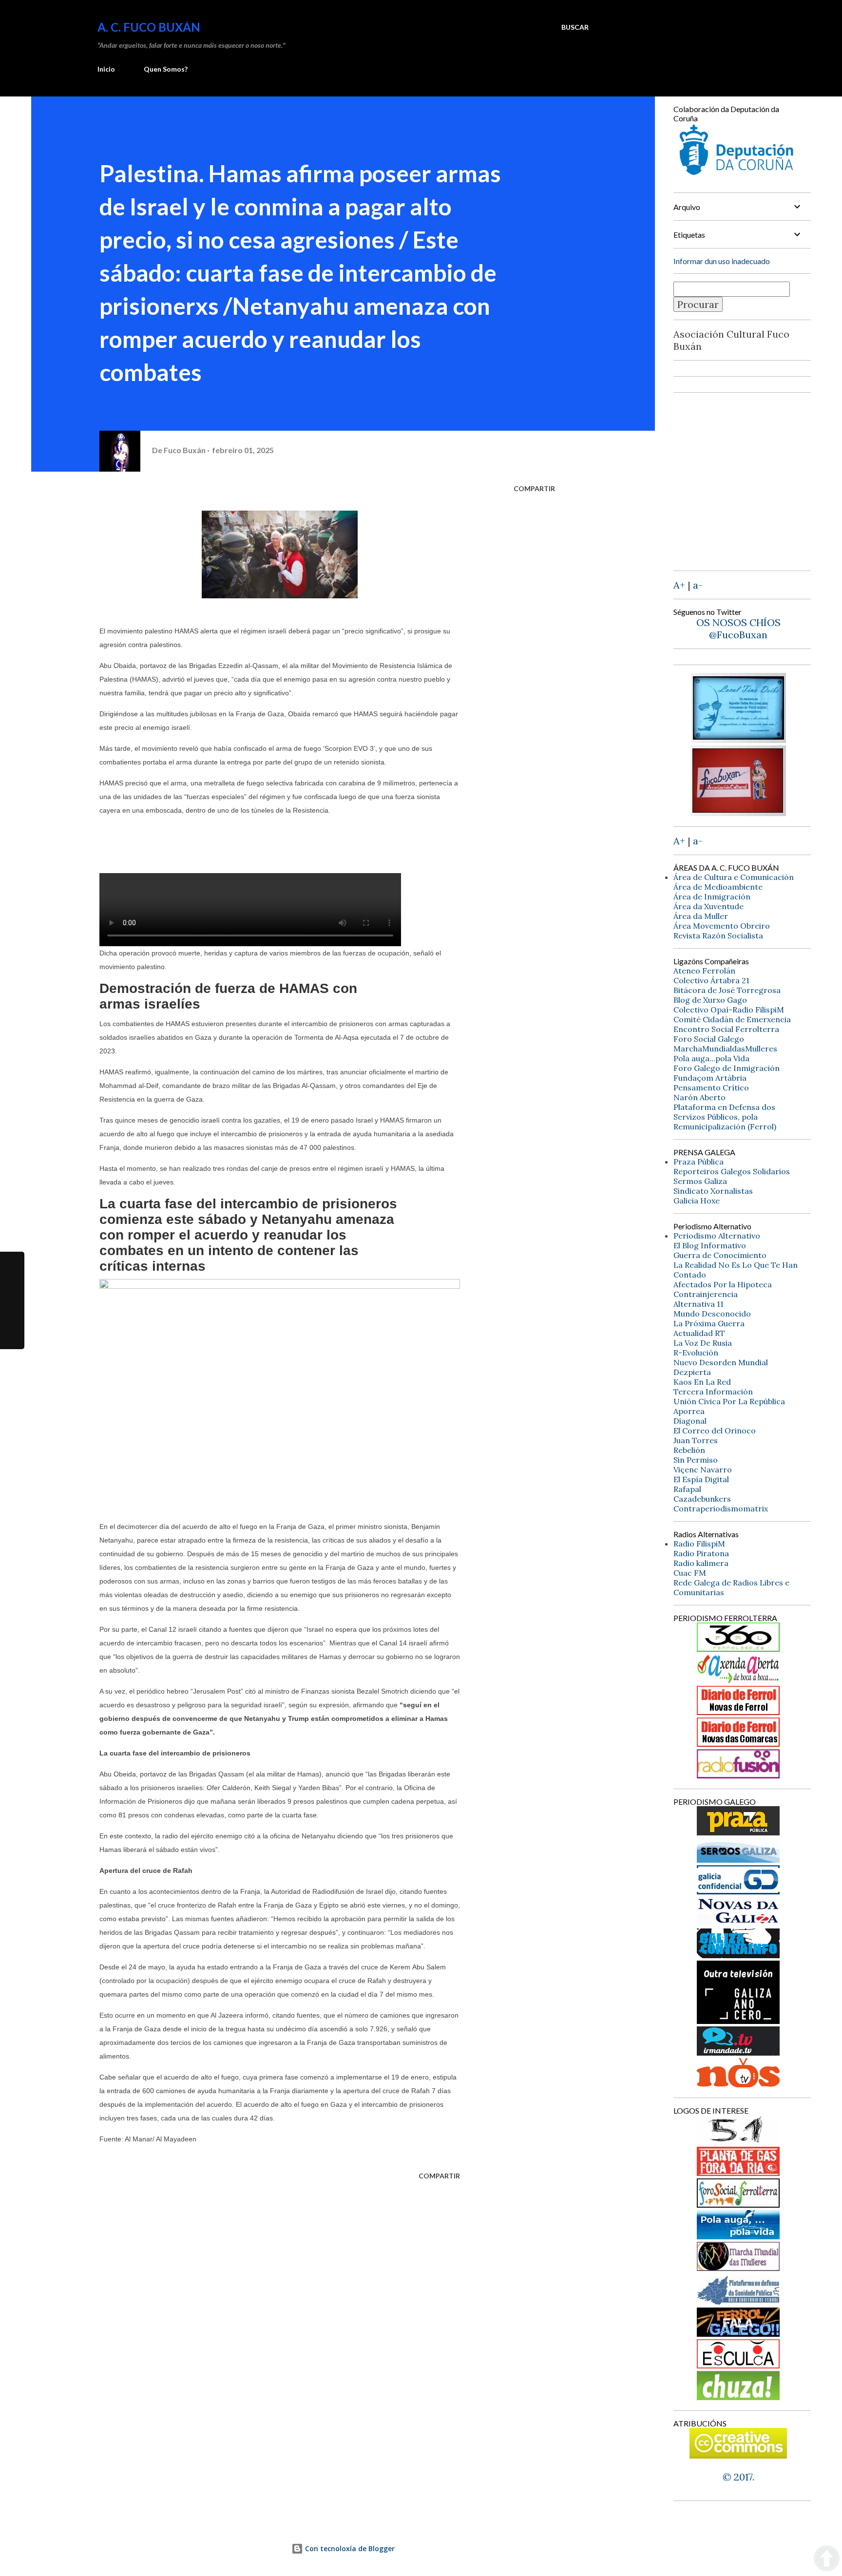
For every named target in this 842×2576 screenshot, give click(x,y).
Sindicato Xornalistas (713, 1191)
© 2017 (737, 2477)
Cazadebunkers (702, 1499)
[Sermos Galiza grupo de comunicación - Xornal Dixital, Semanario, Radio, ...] (738, 1859)
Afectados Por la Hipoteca (723, 1284)
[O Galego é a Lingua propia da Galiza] (738, 2141)
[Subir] (827, 2559)
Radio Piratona (701, 1553)
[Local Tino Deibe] (738, 739)
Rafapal (687, 1489)
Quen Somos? (166, 69)
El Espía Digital (701, 1479)
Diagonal (690, 1421)
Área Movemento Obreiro (722, 926)
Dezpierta (692, 1372)
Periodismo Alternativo (717, 1236)
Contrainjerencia (706, 1294)
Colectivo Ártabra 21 (711, 980)
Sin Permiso (696, 1460)
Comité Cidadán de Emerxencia (732, 1019)
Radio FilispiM (699, 1544)
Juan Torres (696, 1440)
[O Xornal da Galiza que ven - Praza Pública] (738, 1832)
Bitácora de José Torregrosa (727, 990)
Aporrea (689, 1411)
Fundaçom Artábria (710, 1078)
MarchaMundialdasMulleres (725, 1049)
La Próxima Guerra (709, 1323)
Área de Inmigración (712, 897)
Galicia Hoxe (697, 1201)
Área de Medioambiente (718, 887)
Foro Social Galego (709, 1039)
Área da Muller (701, 916)
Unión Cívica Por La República (729, 1401)
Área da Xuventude (708, 906)
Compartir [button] (534, 488)
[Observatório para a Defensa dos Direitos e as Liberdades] (738, 2365)
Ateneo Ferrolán (704, 971)
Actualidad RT (699, 1333)
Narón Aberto (699, 1097)
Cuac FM (690, 1573)
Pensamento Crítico (711, 1088)
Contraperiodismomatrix (721, 1508)
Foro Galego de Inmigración (727, 1068)
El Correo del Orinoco (715, 1431)
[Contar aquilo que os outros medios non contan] (738, 1891)
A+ (679, 585)
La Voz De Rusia (703, 1343)
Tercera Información (713, 1392)
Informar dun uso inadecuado (722, 261)
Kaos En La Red (702, 1382)
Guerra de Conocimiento (720, 1255)
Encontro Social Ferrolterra (726, 1029)
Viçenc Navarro (703, 1469)
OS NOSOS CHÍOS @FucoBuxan (738, 629)
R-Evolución (696, 1353)
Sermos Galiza (700, 1181)
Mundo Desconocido (712, 1314)
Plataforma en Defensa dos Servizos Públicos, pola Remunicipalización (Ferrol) (725, 1117)
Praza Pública (698, 1162)
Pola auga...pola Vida (711, 1058)
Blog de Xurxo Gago (710, 1000)
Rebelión (689, 1450)
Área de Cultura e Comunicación (734, 877)
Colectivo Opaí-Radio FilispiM (729, 1010)
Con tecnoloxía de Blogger (349, 2548)
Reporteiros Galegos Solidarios (732, 1171)
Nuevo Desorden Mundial (721, 1362)
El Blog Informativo (710, 1245)
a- (698, 585)
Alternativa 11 (698, 1304)
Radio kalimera (701, 1563)
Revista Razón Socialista (718, 935)
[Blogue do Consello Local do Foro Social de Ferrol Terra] (738, 2204)
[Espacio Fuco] (738, 812)
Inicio (106, 69)
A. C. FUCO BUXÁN (149, 27)
